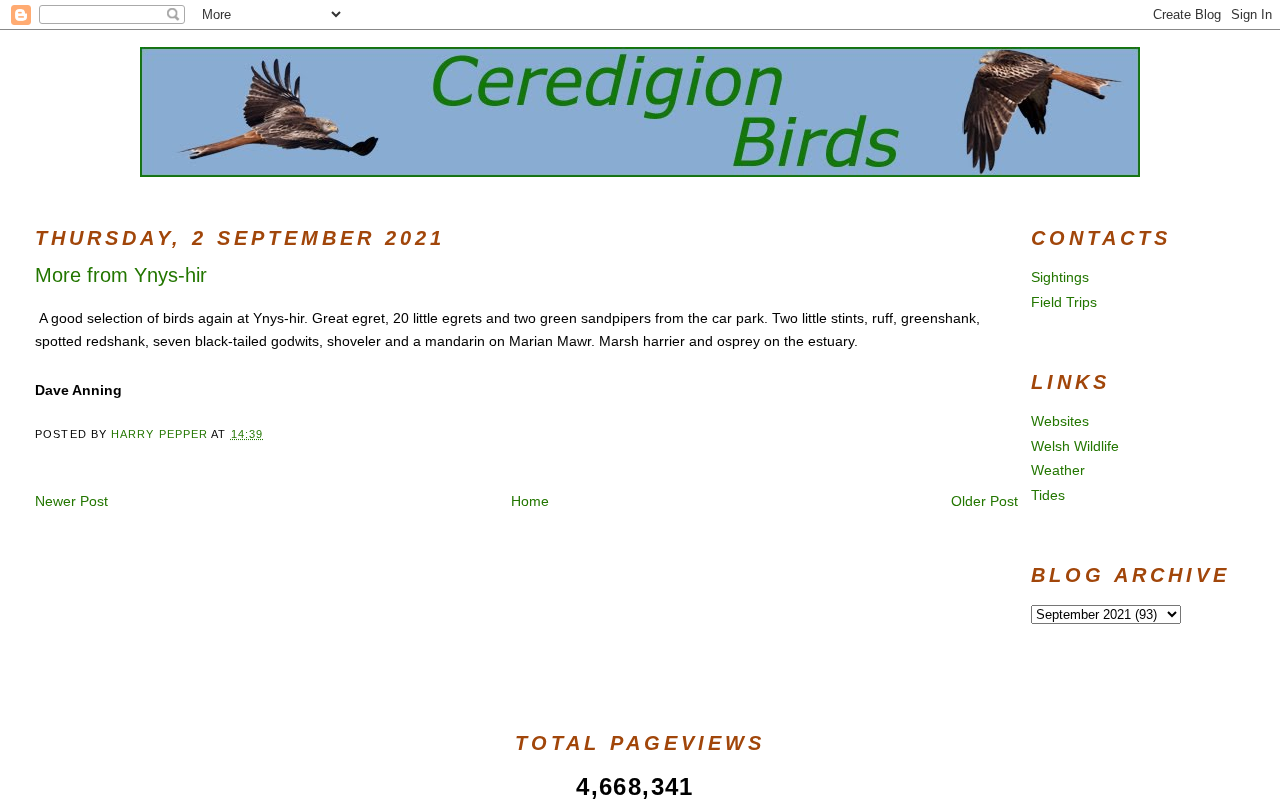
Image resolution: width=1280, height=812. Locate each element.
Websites (1060, 421)
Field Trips (1064, 302)
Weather (1058, 470)
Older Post (984, 501)
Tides (1048, 495)
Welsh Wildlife (1075, 446)
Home (530, 501)
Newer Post (71, 501)
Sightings (1060, 277)
